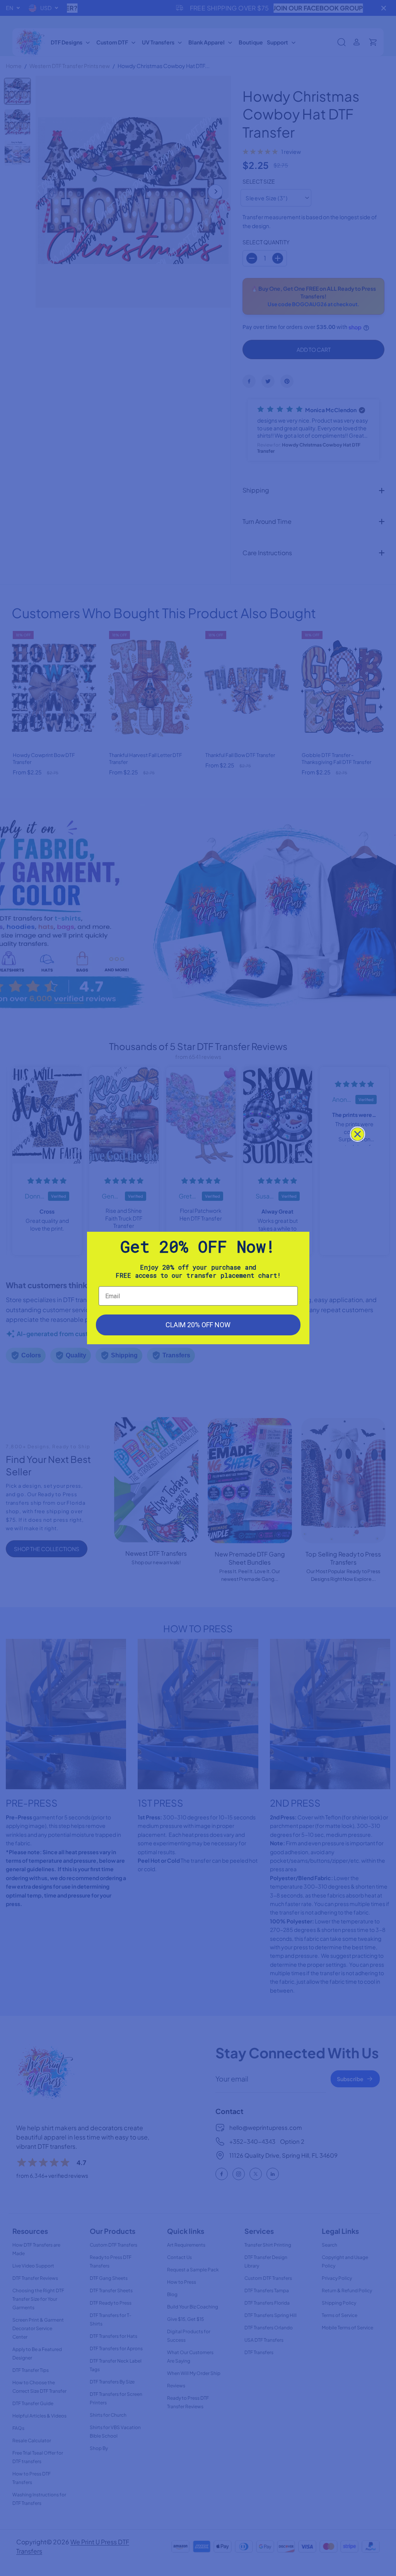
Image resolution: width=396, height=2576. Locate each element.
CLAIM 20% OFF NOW (198, 1325)
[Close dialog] (358, 1134)
